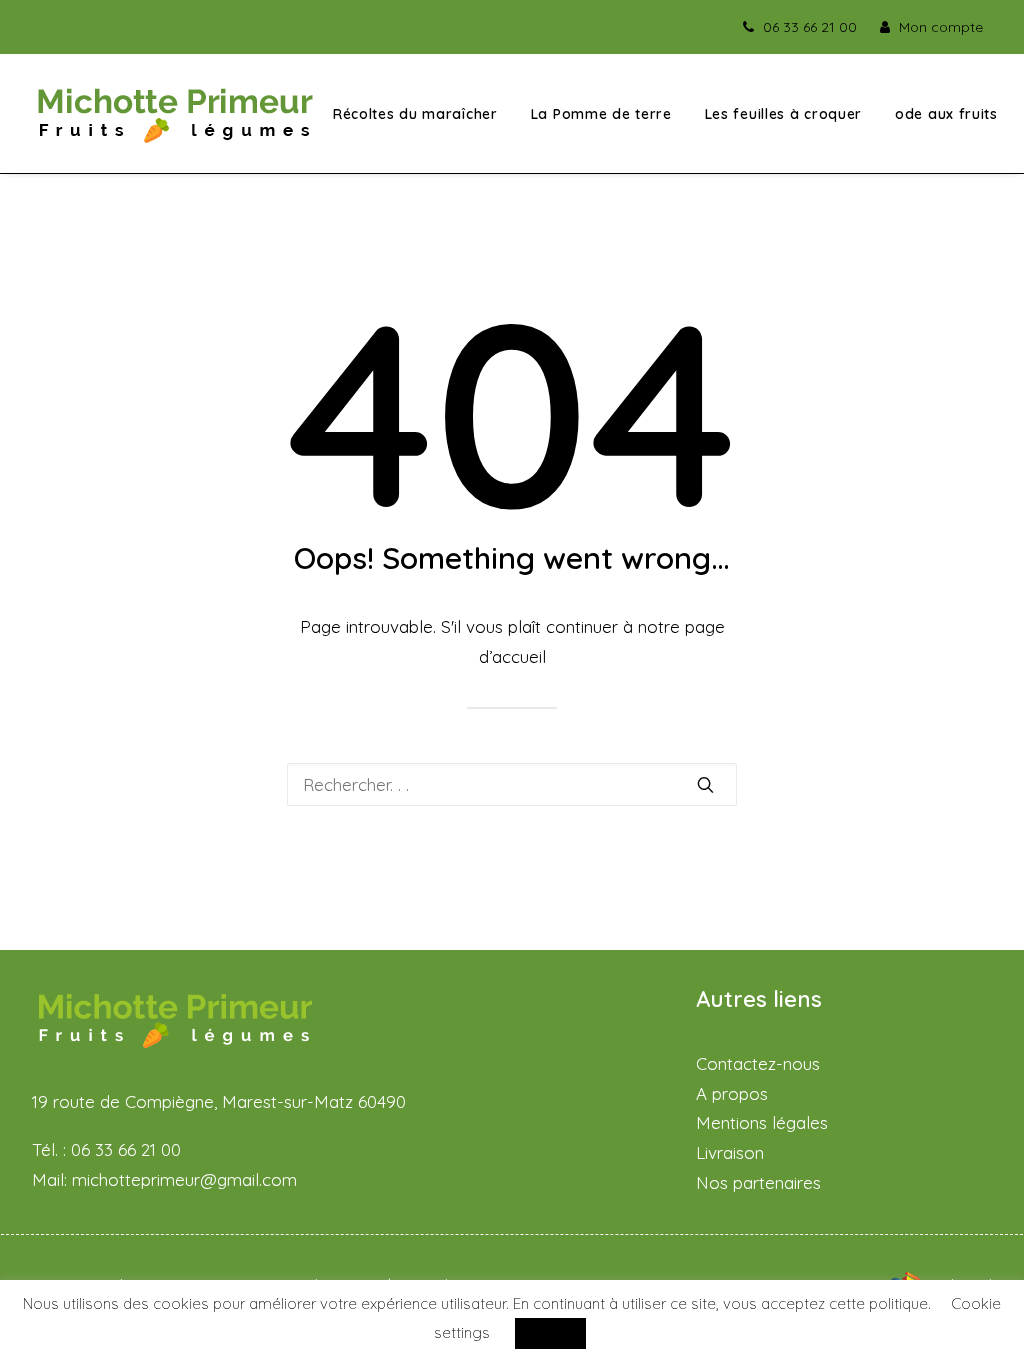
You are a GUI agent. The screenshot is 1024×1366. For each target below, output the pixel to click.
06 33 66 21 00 (810, 27)
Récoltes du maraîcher (415, 114)
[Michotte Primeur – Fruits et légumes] (175, 113)
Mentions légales (762, 1122)
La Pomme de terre (601, 114)
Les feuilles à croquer (783, 114)
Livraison (730, 1152)
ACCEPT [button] (550, 1333)
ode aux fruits (946, 114)
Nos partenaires (758, 1182)
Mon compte (941, 27)
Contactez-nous (758, 1063)
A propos (732, 1093)
